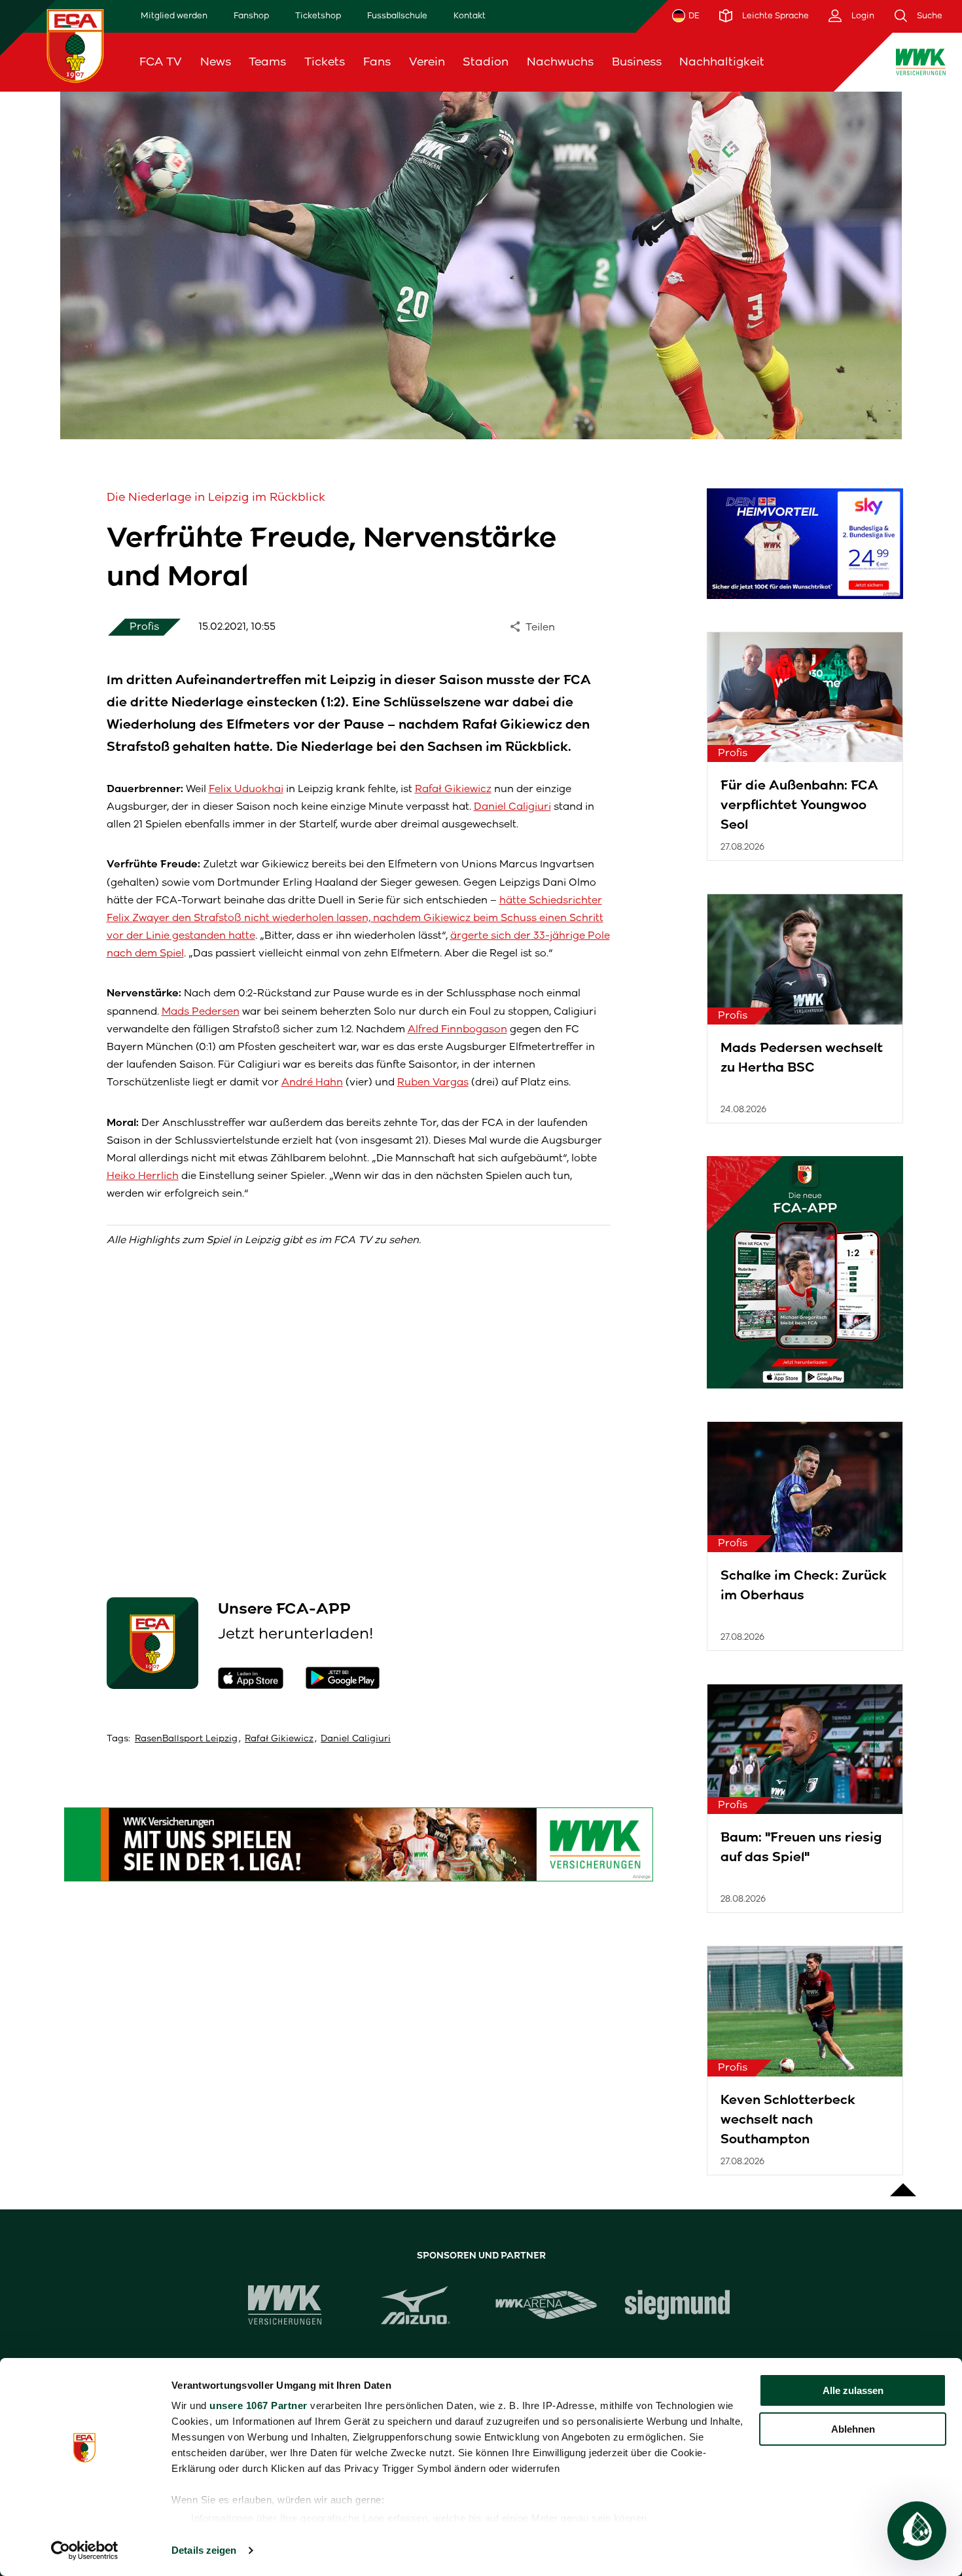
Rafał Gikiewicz (453, 789)
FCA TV (161, 62)
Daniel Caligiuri (512, 806)
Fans (377, 62)
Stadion (486, 62)
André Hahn (312, 1082)
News (216, 62)
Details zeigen (204, 2550)
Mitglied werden (174, 15)
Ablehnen (853, 2429)
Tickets (325, 62)
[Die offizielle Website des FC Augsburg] (75, 45)
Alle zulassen (853, 2390)
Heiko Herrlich (143, 1175)
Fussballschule (397, 15)
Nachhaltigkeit (722, 62)
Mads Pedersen (201, 1011)
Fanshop (251, 15)
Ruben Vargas (433, 1082)
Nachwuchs (560, 62)
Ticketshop (318, 15)
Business (637, 62)
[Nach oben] (903, 2183)
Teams (267, 62)
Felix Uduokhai (246, 789)
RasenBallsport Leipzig (186, 1738)
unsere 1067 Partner (258, 2405)
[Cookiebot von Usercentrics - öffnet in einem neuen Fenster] (85, 2550)
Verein (427, 62)
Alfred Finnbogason (457, 1029)
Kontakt (470, 15)
